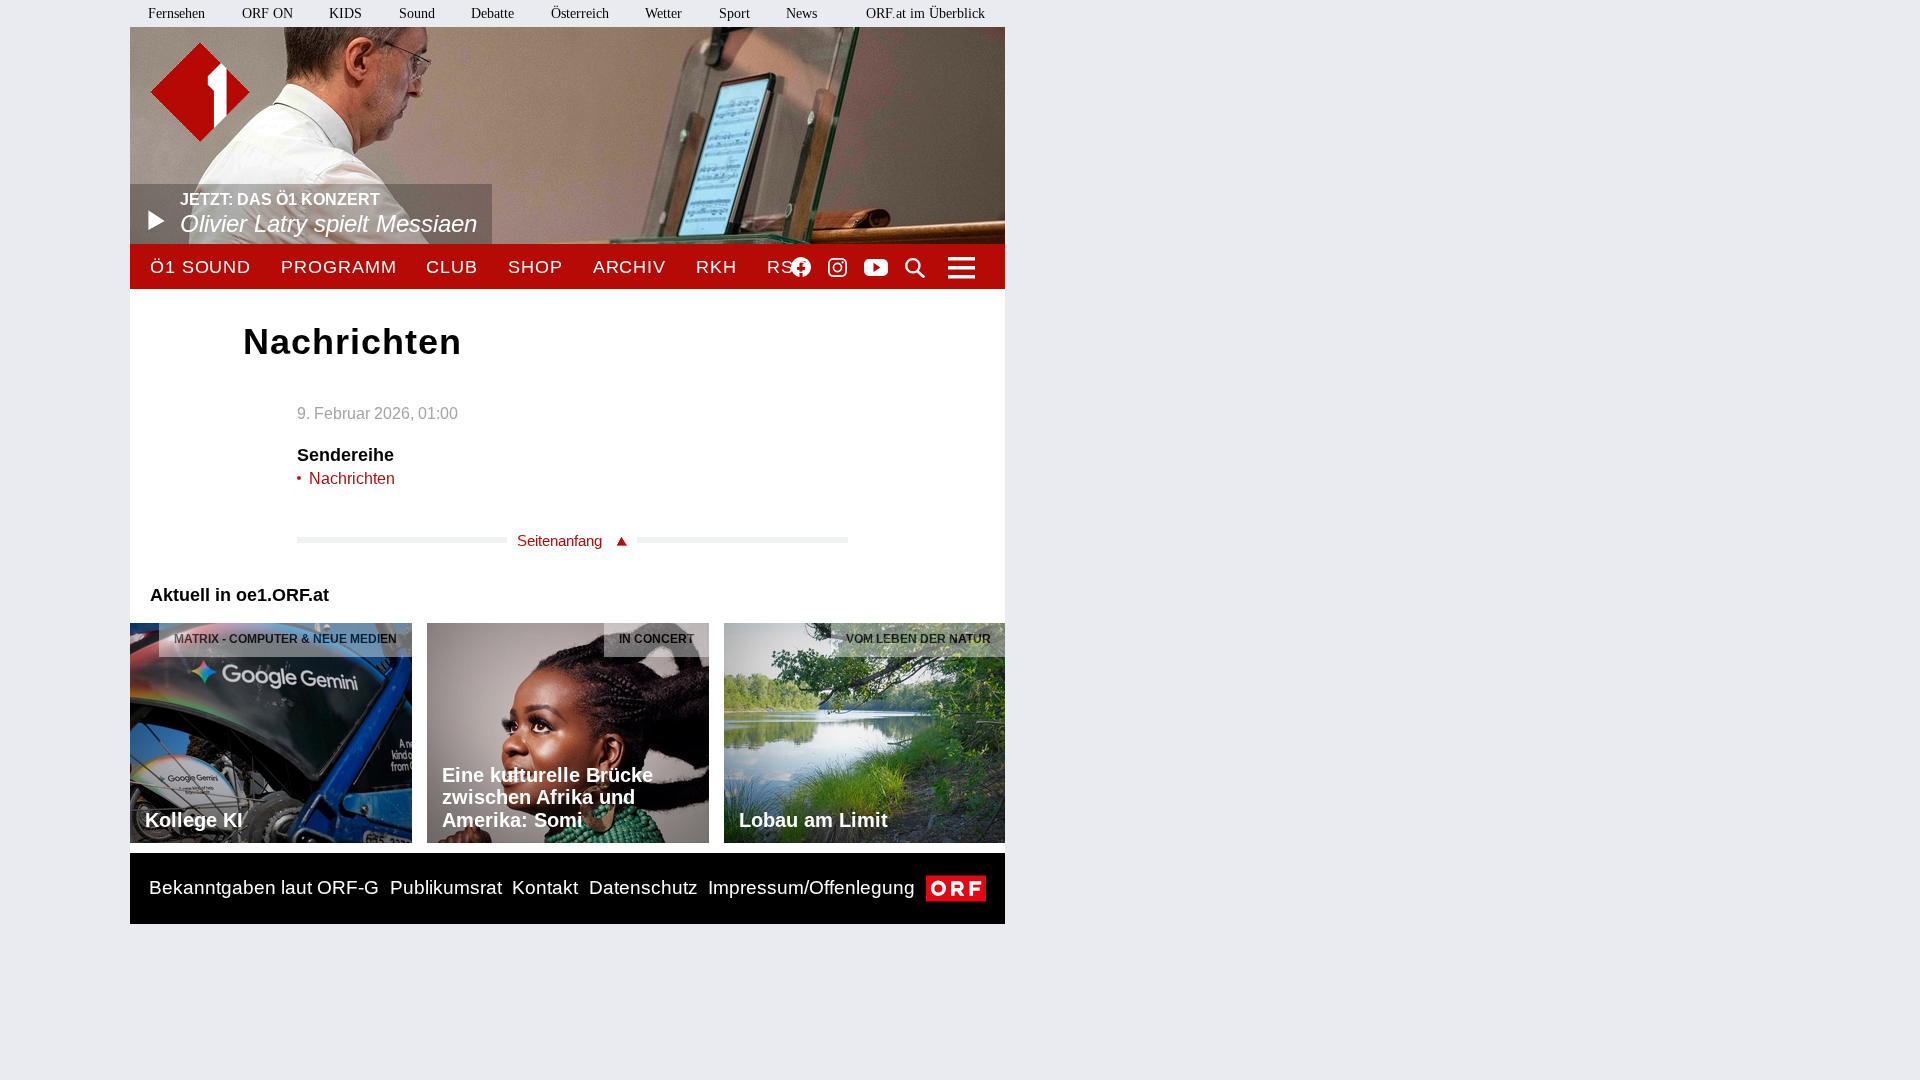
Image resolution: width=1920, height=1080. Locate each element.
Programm (338, 267)
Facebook (801, 267)
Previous (146, 728)
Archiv (629, 267)
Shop (535, 267)
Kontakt (545, 887)
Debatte (492, 13)
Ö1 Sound (200, 267)
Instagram (837, 268)
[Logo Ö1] (200, 92)
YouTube (876, 269)
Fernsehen (176, 13)
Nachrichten (352, 478)
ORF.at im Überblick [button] (925, 13)
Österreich (580, 13)
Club (452, 267)
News (801, 13)
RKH (716, 267)
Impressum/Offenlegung (811, 887)
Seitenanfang (559, 540)
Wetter (663, 13)
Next (989, 728)
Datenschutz (643, 887)
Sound (417, 13)
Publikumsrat (446, 887)
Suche (915, 268)
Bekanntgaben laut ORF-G (264, 887)
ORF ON (267, 13)
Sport (734, 13)
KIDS (345, 13)
